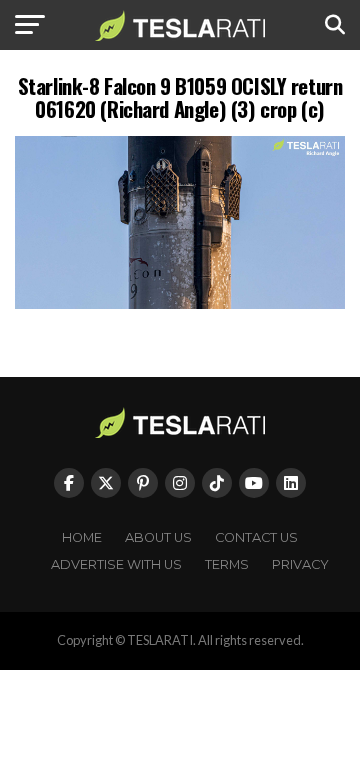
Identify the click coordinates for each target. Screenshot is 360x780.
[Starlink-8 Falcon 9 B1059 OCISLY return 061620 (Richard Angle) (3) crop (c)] (180, 303)
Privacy (300, 564)
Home (82, 537)
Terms (227, 564)
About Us (158, 537)
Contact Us (256, 537)
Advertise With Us (116, 564)
